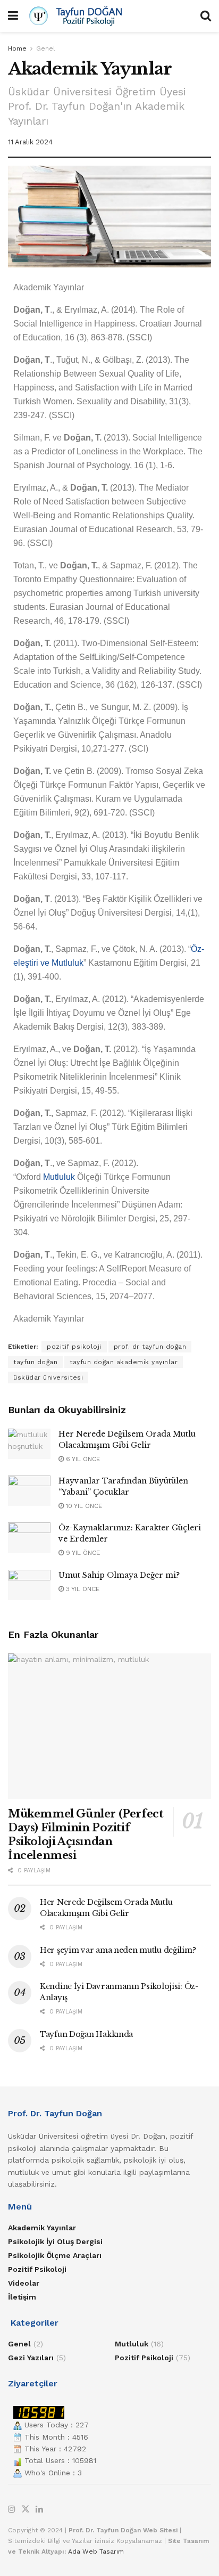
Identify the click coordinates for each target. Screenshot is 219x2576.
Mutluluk (59, 1177)
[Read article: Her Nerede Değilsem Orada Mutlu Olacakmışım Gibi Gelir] (29, 1444)
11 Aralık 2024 (30, 142)
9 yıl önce (82, 1553)
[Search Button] (206, 16)
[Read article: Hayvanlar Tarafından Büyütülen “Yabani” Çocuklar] (29, 1491)
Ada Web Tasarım (96, 2551)
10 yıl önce (83, 1506)
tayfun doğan (35, 1362)
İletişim (22, 2297)
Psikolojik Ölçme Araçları (55, 2255)
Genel (46, 48)
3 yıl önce (82, 1589)
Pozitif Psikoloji (37, 2269)
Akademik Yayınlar (42, 2228)
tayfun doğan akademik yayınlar (124, 1362)
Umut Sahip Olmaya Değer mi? (119, 1575)
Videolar (24, 2283)
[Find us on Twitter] (26, 2510)
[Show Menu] (13, 16)
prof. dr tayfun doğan (150, 1347)
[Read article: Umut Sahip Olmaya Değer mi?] (29, 1585)
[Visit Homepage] (109, 16)
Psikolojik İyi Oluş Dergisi (55, 2241)
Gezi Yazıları (31, 2358)
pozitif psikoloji (74, 1347)
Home (17, 48)
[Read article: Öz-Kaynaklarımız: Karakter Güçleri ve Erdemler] (29, 1538)
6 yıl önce (82, 1459)
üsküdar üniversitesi (48, 1377)
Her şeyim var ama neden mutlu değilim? (118, 1950)
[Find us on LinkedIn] (39, 2510)
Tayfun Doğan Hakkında (86, 2034)
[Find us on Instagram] (12, 2510)
